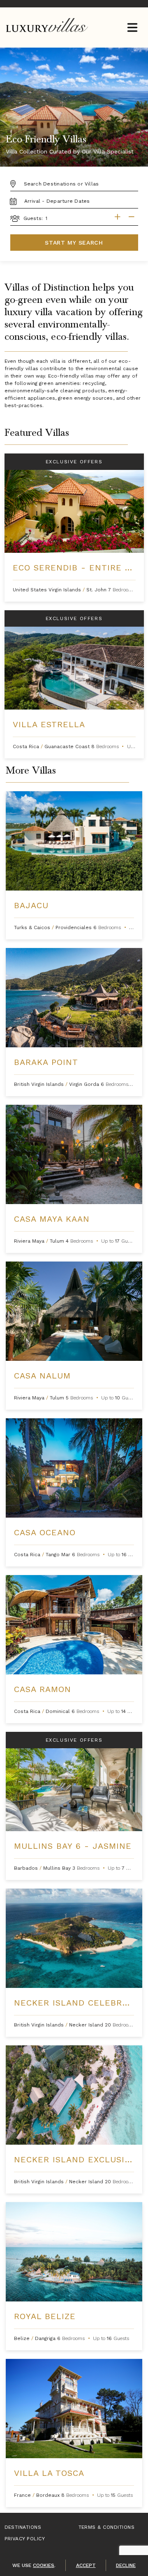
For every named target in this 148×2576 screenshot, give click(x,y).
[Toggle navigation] (132, 28)
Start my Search (74, 243)
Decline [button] (126, 2565)
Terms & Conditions (107, 2527)
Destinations (23, 2527)
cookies (44, 2565)
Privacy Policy (25, 2539)
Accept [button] (86, 2565)
